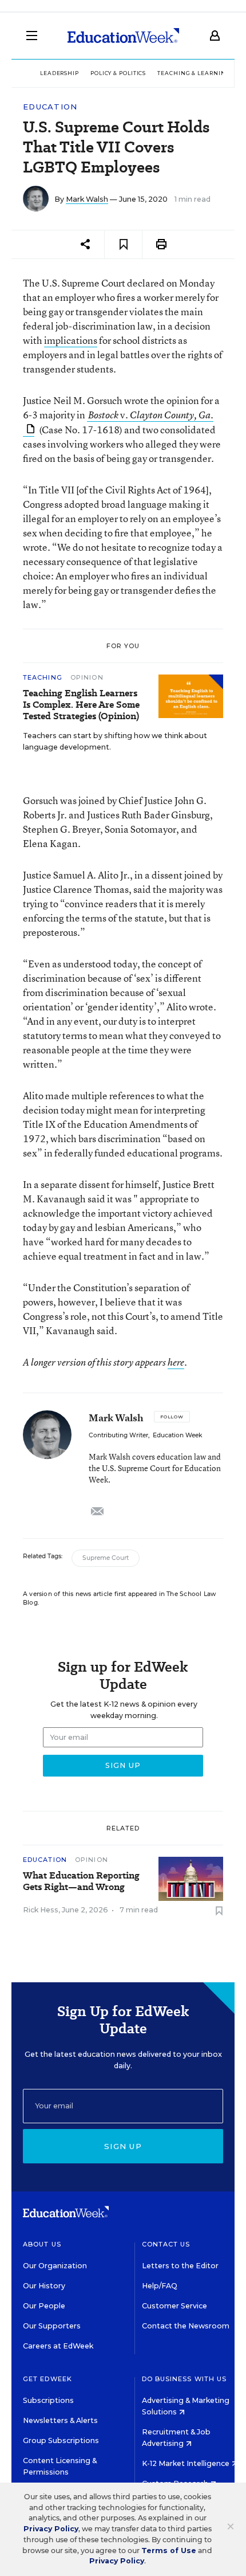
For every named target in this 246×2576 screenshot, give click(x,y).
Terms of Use (169, 2550)
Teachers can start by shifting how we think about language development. (115, 741)
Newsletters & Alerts (60, 2420)
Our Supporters (52, 2326)
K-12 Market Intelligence (187, 2463)
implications (71, 340)
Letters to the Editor (180, 2266)
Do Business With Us (184, 2379)
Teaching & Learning (194, 73)
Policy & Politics (118, 73)
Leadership (59, 73)
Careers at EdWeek (58, 2346)
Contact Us (166, 2244)
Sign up (123, 2146)
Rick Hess (41, 1910)
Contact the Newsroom (186, 2326)
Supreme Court (106, 1558)
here (176, 1362)
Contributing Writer (118, 1435)
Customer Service (174, 2306)
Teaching (44, 677)
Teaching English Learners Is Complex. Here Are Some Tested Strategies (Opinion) (81, 705)
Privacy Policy (51, 2529)
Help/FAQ (160, 2286)
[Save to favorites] (123, 244)
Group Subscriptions (61, 2440)
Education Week (177, 1435)
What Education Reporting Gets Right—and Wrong (81, 1881)
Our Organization (55, 2266)
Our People (44, 2306)
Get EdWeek (47, 2379)
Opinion (87, 677)
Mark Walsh (87, 199)
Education (50, 107)
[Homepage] (123, 36)
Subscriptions (48, 2400)
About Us (42, 2244)
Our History (44, 2286)
